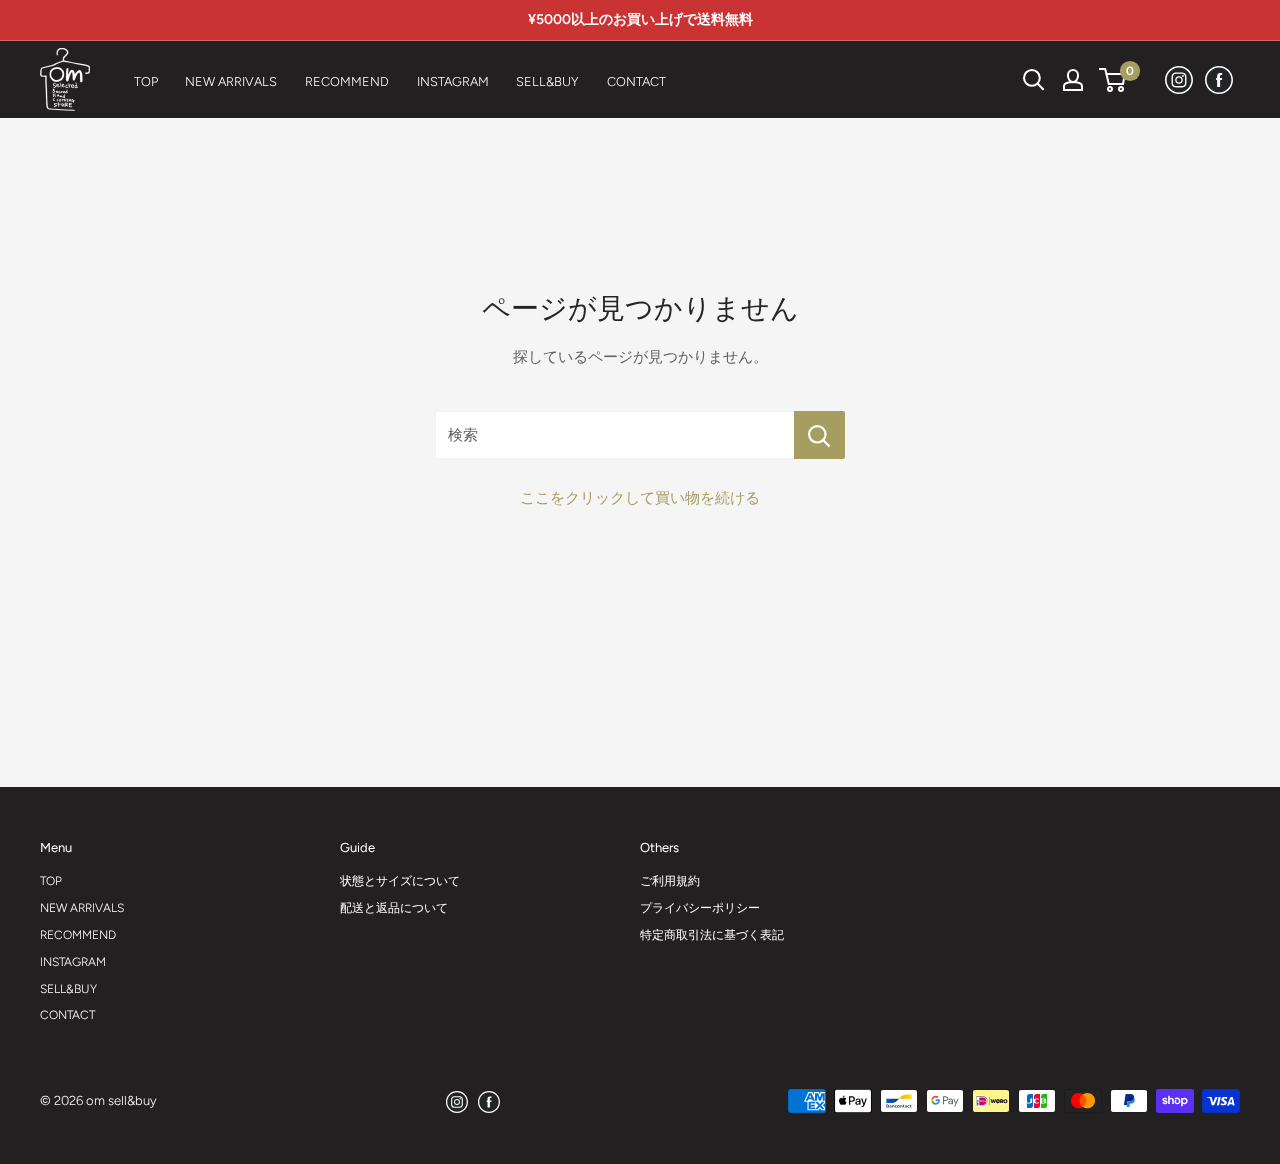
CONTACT (67, 1015)
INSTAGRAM (73, 962)
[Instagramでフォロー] (1180, 79)
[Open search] (1034, 80)
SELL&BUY (68, 989)
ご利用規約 (670, 881)
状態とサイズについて (400, 881)
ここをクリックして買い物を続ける (640, 498)
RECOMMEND (78, 935)
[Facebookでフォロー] (1220, 79)
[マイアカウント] (1073, 80)
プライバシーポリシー (700, 908)
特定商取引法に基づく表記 (712, 935)
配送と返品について (394, 908)
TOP (51, 881)
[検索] (984, 80)
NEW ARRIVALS (82, 908)
